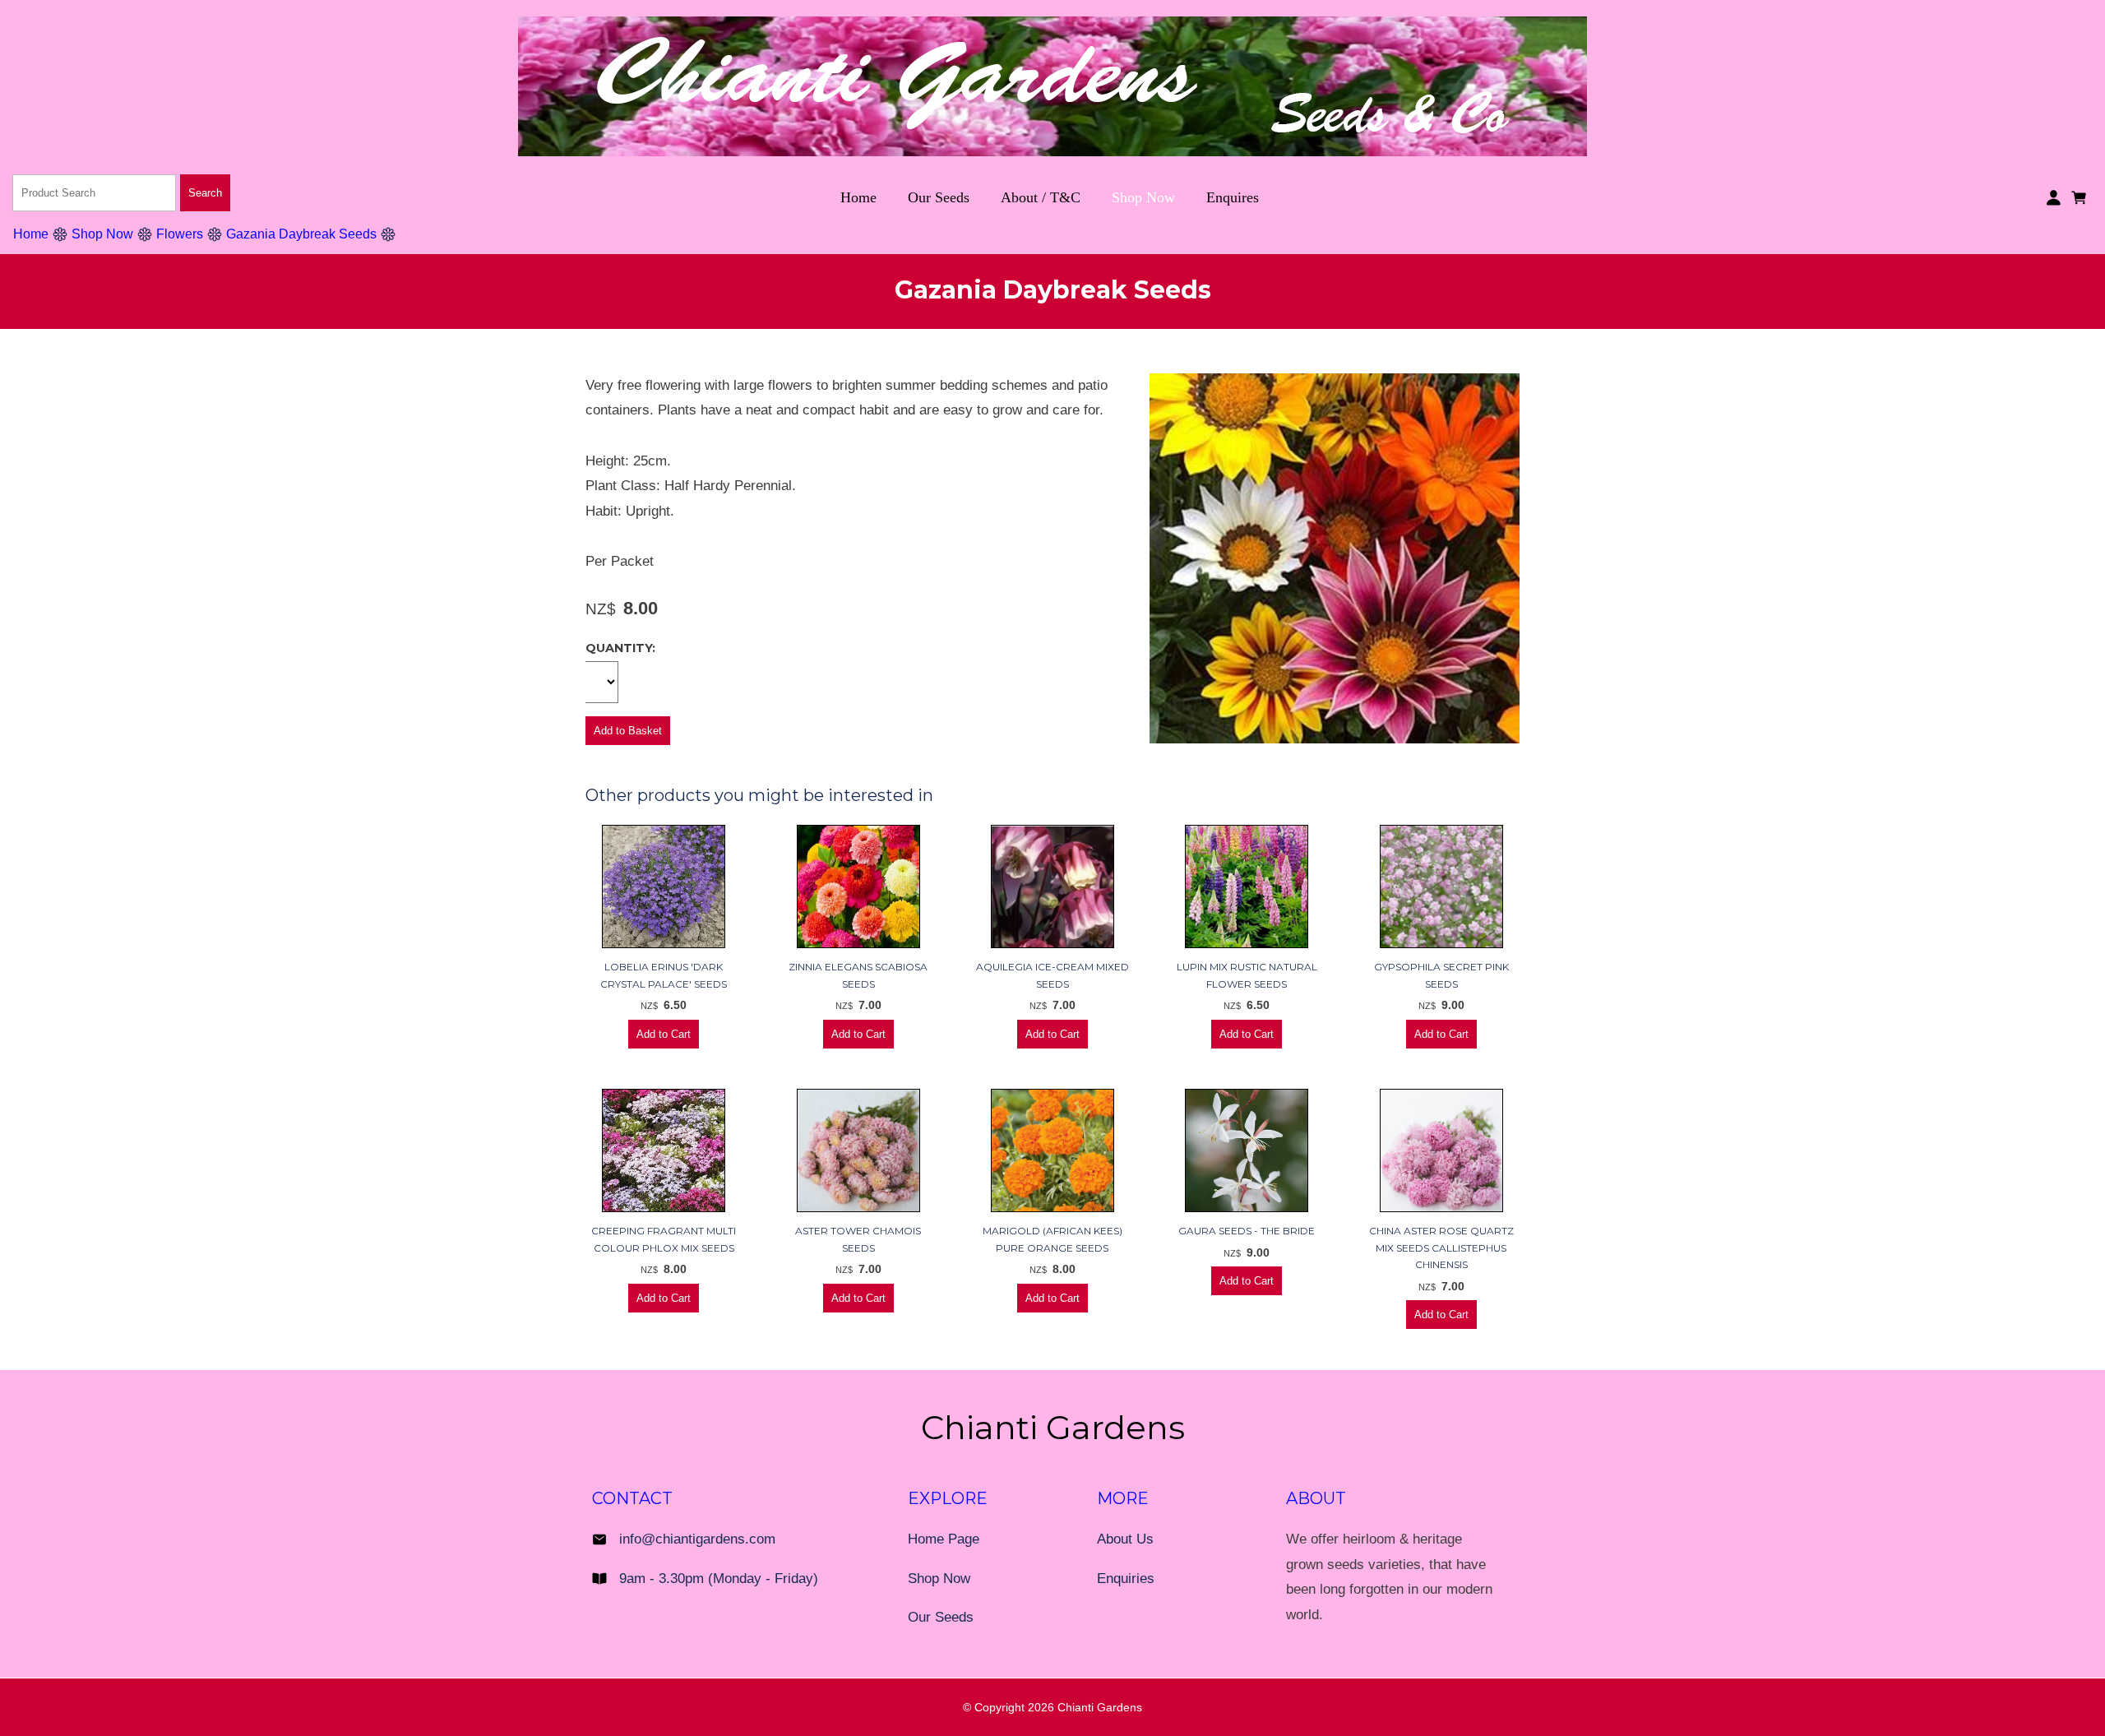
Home (858, 197)
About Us (1125, 1539)
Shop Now (1143, 197)
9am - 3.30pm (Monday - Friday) (719, 1579)
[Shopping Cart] (2082, 196)
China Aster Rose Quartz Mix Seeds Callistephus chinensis (1441, 1248)
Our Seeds (939, 197)
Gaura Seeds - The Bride (1247, 1231)
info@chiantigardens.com (697, 1539)
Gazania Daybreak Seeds (301, 234)
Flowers (180, 234)
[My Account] (2054, 198)
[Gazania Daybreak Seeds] (1335, 739)
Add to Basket (628, 731)
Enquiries (1126, 1579)
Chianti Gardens (1100, 1707)
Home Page (944, 1539)
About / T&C (1041, 197)
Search (205, 193)
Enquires (1233, 197)
